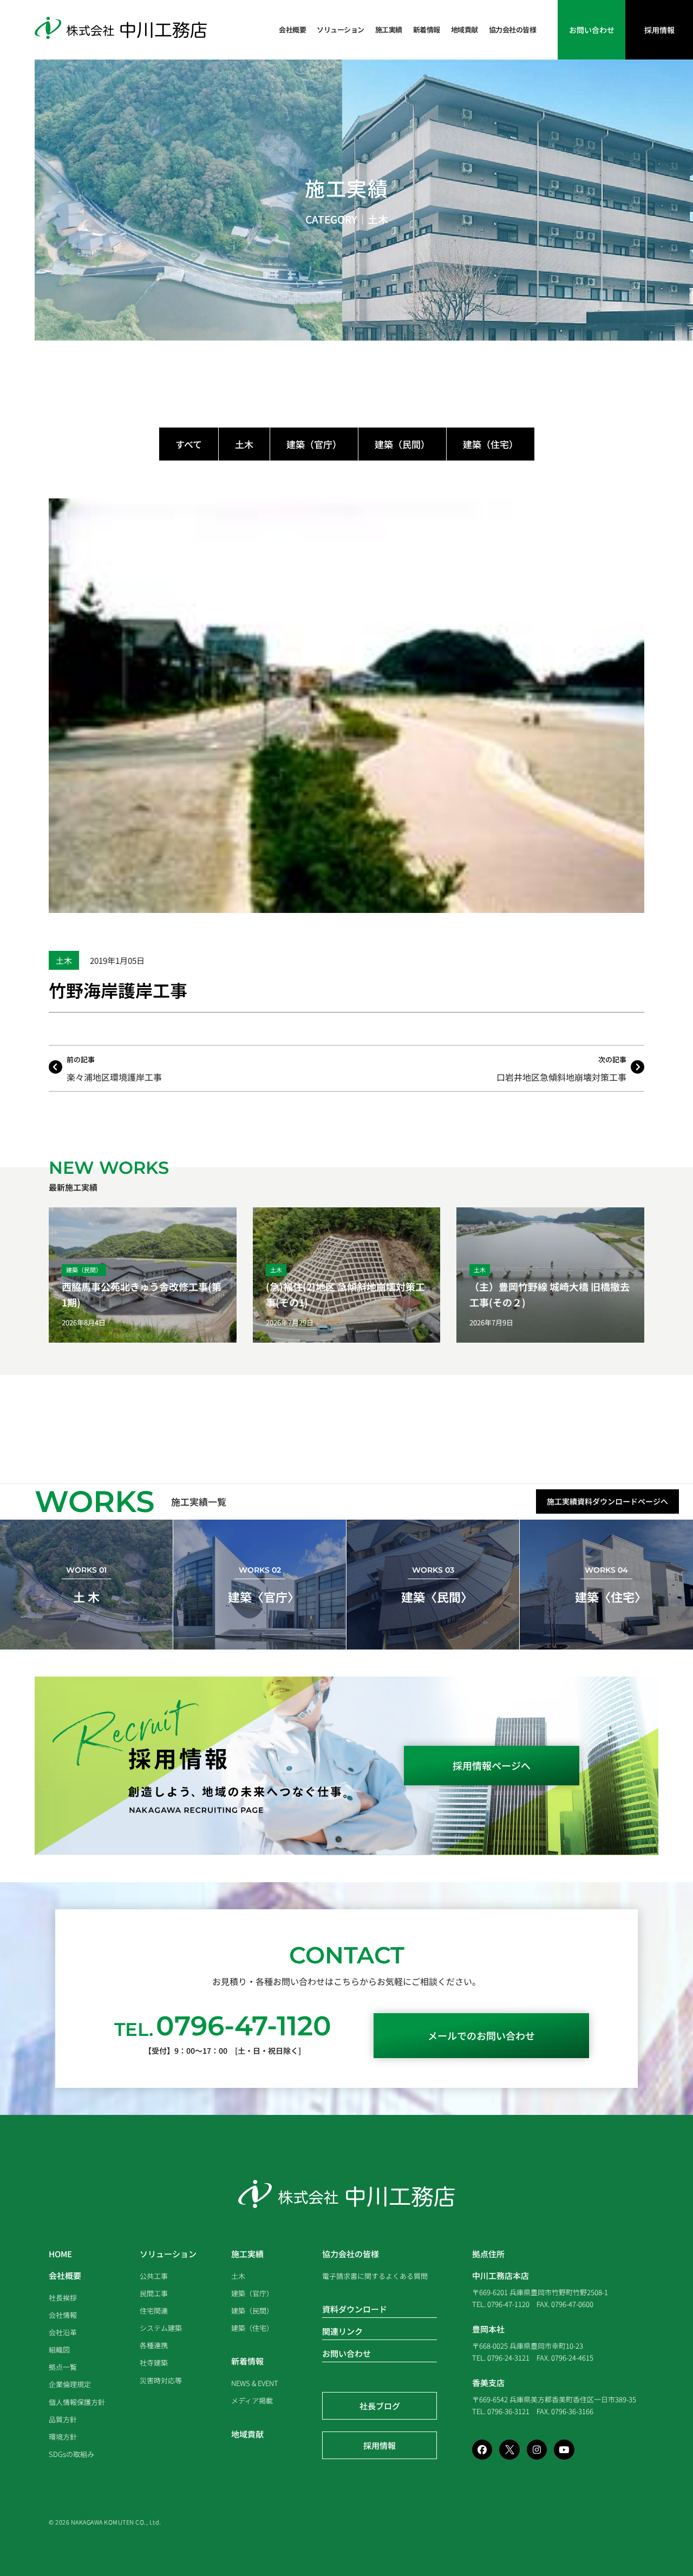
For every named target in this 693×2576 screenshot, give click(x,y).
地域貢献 (465, 29)
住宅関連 (154, 2311)
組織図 (59, 2350)
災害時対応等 (161, 2380)
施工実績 (389, 29)
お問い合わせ (346, 2353)
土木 (378, 219)
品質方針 (63, 2419)
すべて (189, 444)
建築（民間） (402, 444)
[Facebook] (482, 2450)
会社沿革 (63, 2332)
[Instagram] (537, 2450)
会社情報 (63, 2315)
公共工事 (154, 2276)
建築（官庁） (314, 444)
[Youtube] (564, 2450)
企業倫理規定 (70, 2384)
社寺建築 (154, 2363)
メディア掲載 (252, 2400)
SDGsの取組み (71, 2454)
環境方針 (63, 2437)
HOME (60, 2254)
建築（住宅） (491, 444)
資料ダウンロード (355, 2309)
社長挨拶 (63, 2298)
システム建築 (161, 2328)
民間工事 (154, 2293)
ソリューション (341, 29)
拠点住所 (488, 2254)
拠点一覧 (63, 2367)
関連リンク (342, 2331)
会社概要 (292, 29)
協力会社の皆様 (513, 29)
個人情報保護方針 (77, 2402)
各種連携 (154, 2345)
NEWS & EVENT (255, 2383)
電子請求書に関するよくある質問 (375, 2276)
